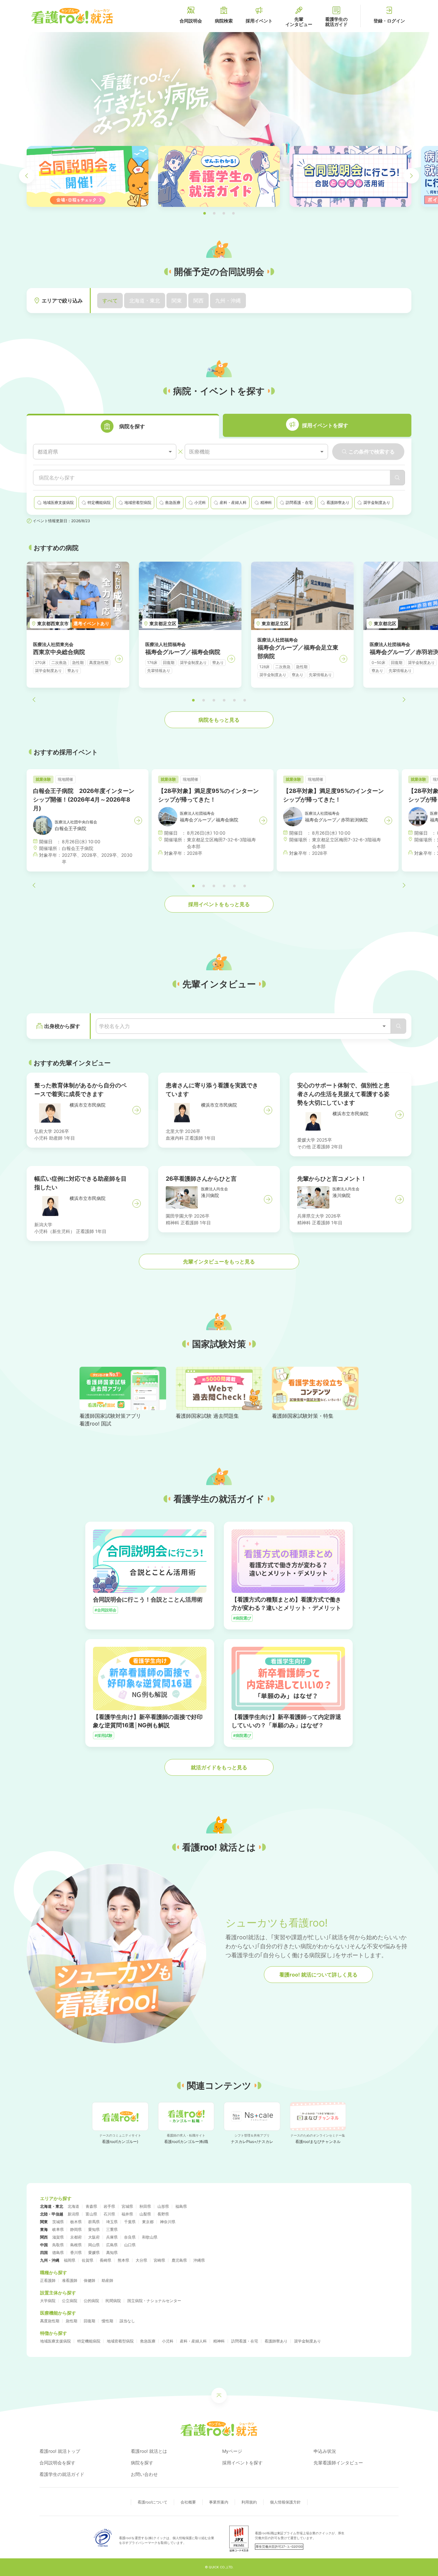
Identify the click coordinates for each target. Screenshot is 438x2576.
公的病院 (91, 2301)
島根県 (76, 2245)
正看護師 (48, 2280)
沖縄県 (199, 2260)
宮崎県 (159, 2260)
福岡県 (70, 2260)
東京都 (148, 2222)
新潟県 (73, 2214)
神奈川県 (168, 2222)
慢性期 (107, 2321)
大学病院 (48, 2301)
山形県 (163, 2206)
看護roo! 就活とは (149, 2451)
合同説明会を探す (57, 2463)
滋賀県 (58, 2237)
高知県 (112, 2253)
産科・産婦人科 (193, 2341)
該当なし (127, 2321)
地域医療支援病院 (55, 2341)
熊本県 (123, 2260)
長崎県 (105, 2260)
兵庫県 (112, 2237)
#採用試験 (104, 1735)
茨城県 (58, 2222)
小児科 (168, 2341)
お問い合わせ (144, 2474)
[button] (205, 213)
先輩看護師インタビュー (338, 2463)
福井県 (127, 2214)
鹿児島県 (179, 2260)
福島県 (181, 2206)
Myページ (232, 2451)
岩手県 (109, 2206)
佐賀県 (88, 2260)
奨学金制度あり (307, 2341)
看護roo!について (152, 2502)
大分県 (141, 2260)
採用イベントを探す (242, 2463)
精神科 (219, 2341)
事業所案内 (219, 2502)
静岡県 (76, 2229)
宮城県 (127, 2206)
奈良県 (130, 2237)
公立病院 (70, 2301)
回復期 (89, 2321)
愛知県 (94, 2229)
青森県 (91, 2206)
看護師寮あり (276, 2341)
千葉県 (130, 2222)
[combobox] (105, 452)
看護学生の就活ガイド (62, 2474)
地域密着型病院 (120, 2341)
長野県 (163, 2214)
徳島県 (58, 2253)
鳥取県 (58, 2245)
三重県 (112, 2229)
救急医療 (148, 2341)
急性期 (72, 2321)
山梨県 (145, 2214)
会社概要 (188, 2502)
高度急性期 (50, 2321)
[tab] (123, 426)
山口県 (130, 2245)
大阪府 (94, 2237)
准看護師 (70, 2280)
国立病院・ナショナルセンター (154, 2301)
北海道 (73, 2206)
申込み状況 (325, 2451)
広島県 (112, 2245)
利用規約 (249, 2502)
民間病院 (113, 2301)
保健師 (89, 2280)
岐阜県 (58, 2229)
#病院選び (242, 1618)
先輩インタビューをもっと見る (219, 1262)
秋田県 (145, 2206)
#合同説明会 (105, 1610)
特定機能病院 (89, 2341)
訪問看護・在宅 (245, 2341)
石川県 (109, 2214)
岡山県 (94, 2245)
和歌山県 (150, 2237)
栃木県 (76, 2222)
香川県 (76, 2253)
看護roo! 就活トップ (60, 2451)
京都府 (76, 2237)
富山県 (91, 2214)
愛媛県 (94, 2253)
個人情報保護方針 (285, 2502)
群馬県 (94, 2222)
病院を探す (142, 2463)
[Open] (384, 1026)
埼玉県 (112, 2222)
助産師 (107, 2280)
